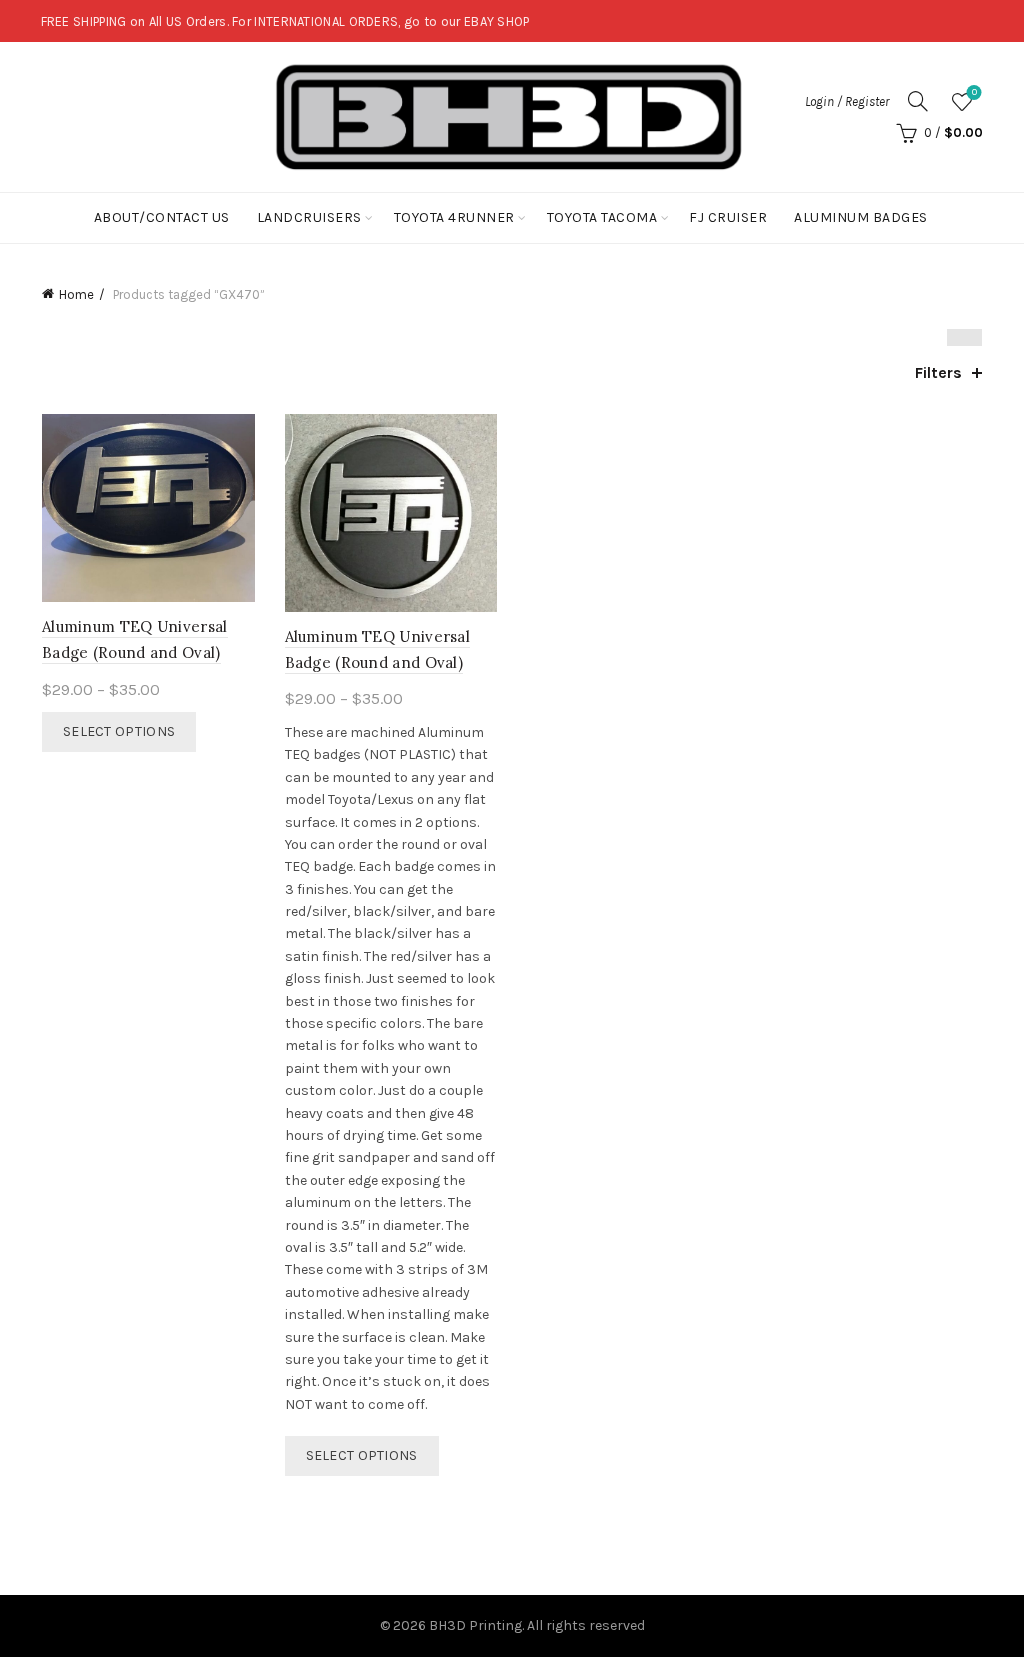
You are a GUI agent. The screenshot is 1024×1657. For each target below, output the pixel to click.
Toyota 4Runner (454, 217)
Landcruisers (309, 217)
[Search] (918, 101)
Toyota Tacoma (602, 217)
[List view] (973, 337)
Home (76, 294)
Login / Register (847, 101)
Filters (938, 372)
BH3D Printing (475, 1625)
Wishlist (974, 92)
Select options (119, 731)
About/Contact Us (162, 217)
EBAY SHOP (497, 21)
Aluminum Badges (861, 217)
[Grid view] (955, 337)
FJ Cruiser (728, 217)
